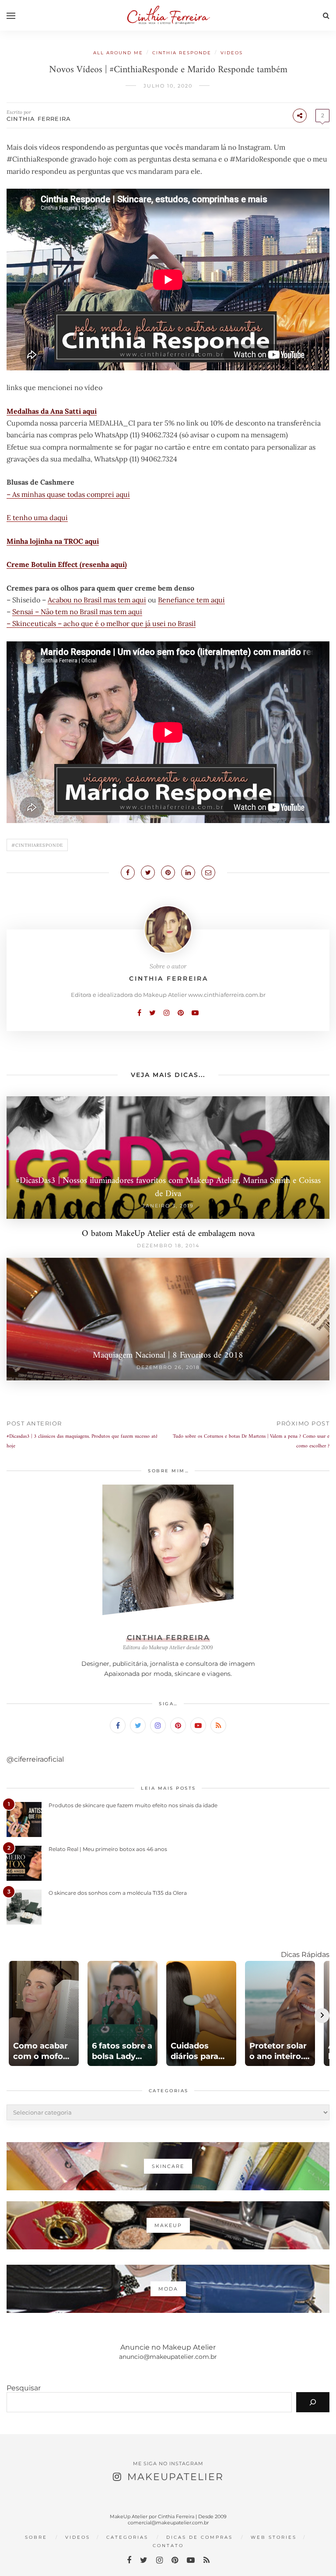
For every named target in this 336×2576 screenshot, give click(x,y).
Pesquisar (24, 2388)
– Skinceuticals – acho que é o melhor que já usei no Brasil (101, 623)
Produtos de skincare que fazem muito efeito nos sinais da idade (133, 1805)
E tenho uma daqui (37, 517)
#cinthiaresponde (37, 845)
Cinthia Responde (182, 53)
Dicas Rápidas (305, 1955)
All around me (118, 53)
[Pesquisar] (313, 2402)
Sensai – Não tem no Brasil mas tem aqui (77, 612)
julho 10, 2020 (168, 86)
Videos (232, 53)
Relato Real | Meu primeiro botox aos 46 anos (108, 1849)
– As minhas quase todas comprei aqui (68, 494)
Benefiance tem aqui (191, 600)
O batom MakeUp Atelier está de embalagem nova (168, 1234)
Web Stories (274, 2537)
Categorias (127, 2537)
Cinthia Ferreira (39, 119)
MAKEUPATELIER (175, 2477)
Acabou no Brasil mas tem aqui (97, 600)
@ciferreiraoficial (35, 1759)
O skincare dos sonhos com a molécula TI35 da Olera (118, 1893)
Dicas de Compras (199, 2537)
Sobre (36, 2537)
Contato (168, 2546)
